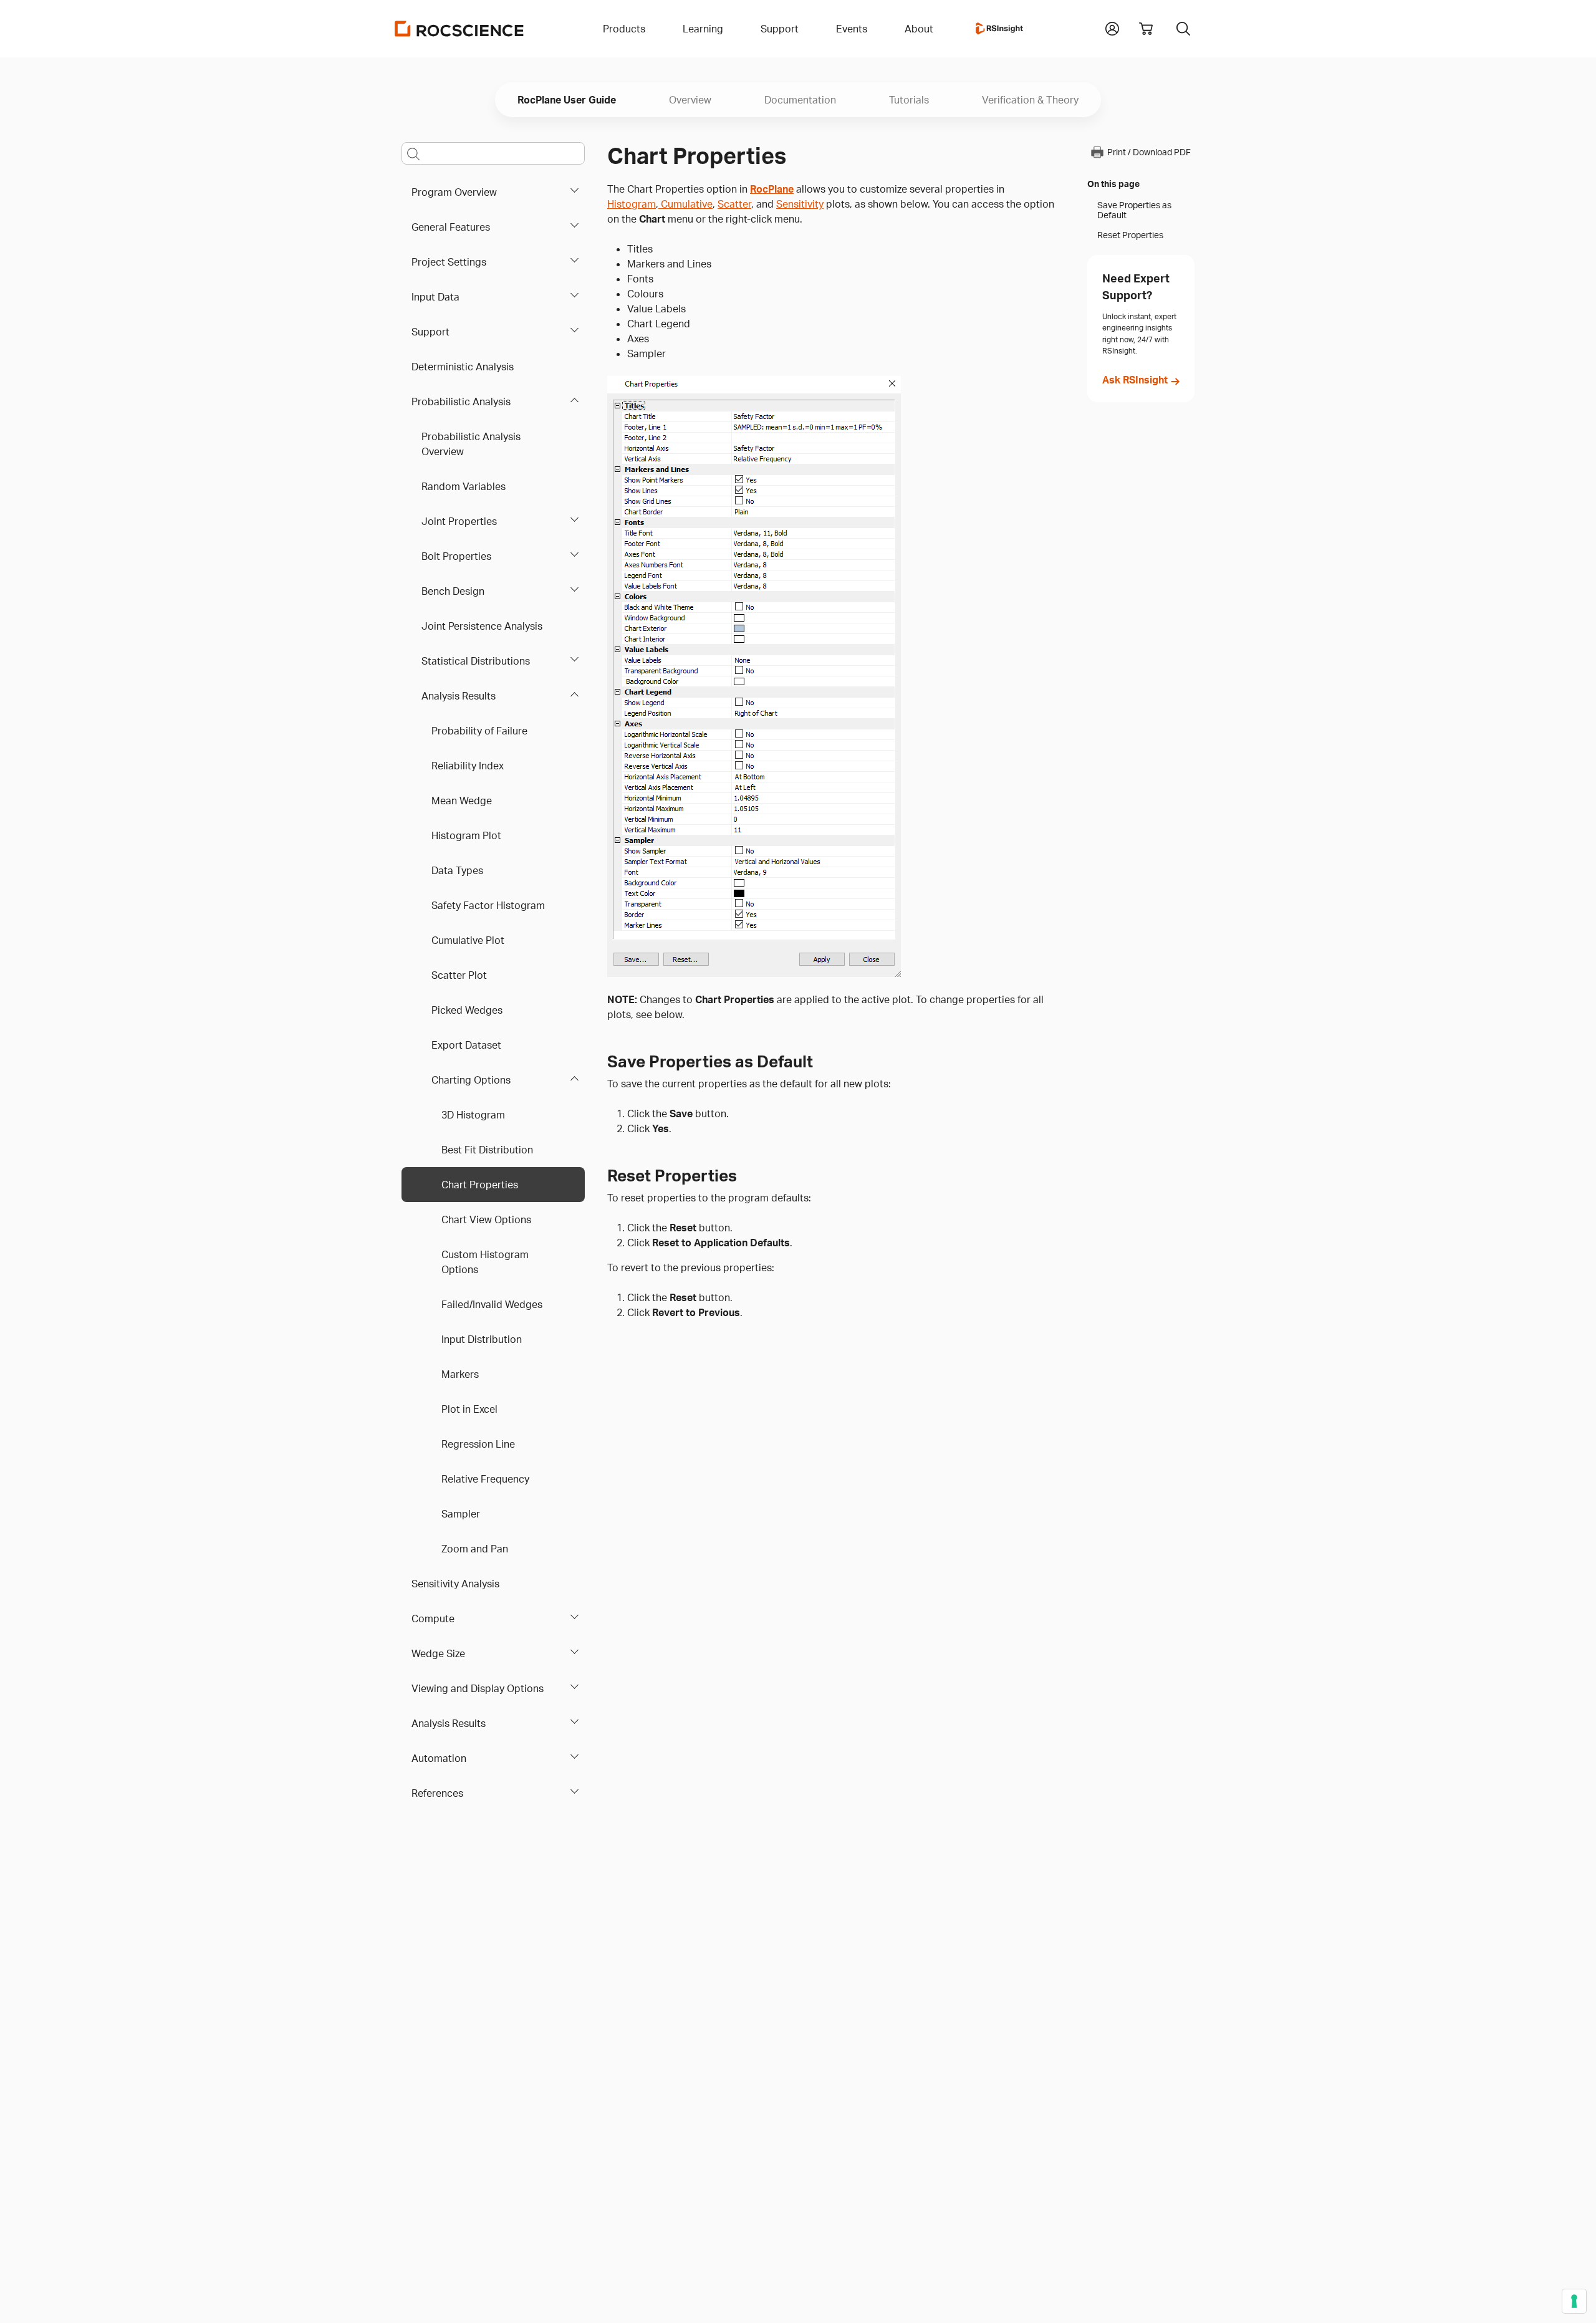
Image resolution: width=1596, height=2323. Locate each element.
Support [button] (780, 29)
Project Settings (449, 262)
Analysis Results (459, 696)
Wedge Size (438, 1653)
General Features (451, 227)
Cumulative (685, 204)
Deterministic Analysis (463, 367)
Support (430, 332)
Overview (690, 100)
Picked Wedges (467, 1010)
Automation (439, 1758)
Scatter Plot (459, 975)
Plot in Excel (469, 1409)
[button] (1112, 27)
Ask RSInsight (1135, 380)
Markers (460, 1374)
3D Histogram (473, 1115)
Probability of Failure (479, 731)
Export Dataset (466, 1045)
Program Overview (454, 192)
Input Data (435, 297)
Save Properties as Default (1134, 210)
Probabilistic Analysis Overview (471, 444)
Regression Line (478, 1444)
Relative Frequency (485, 1479)
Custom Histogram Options (485, 1262)
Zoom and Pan (475, 1549)
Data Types (457, 870)
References (437, 1793)
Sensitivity (800, 204)
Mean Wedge (462, 801)
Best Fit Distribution (487, 1150)
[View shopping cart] (1146, 29)
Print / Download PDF (1149, 152)
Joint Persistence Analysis (482, 626)
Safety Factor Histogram (488, 905)
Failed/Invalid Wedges (492, 1304)
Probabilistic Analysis (461, 402)
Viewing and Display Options (478, 1688)
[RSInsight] (999, 29)
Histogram (632, 204)
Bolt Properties (456, 556)
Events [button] (852, 29)
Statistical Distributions (476, 661)
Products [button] (624, 29)
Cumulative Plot (468, 940)
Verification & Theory (1030, 100)
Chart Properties (480, 1185)
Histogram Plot (466, 835)
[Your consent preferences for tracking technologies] (1574, 2301)
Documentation (800, 100)
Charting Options (471, 1080)
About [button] (919, 29)
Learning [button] (703, 29)
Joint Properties (459, 521)
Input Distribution (482, 1339)
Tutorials (909, 100)
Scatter (734, 204)
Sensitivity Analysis (455, 1584)
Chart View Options (486, 1219)
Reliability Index (468, 766)
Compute (433, 1618)
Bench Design (453, 591)
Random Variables (464, 486)
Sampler (461, 1514)
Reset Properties (1130, 235)
